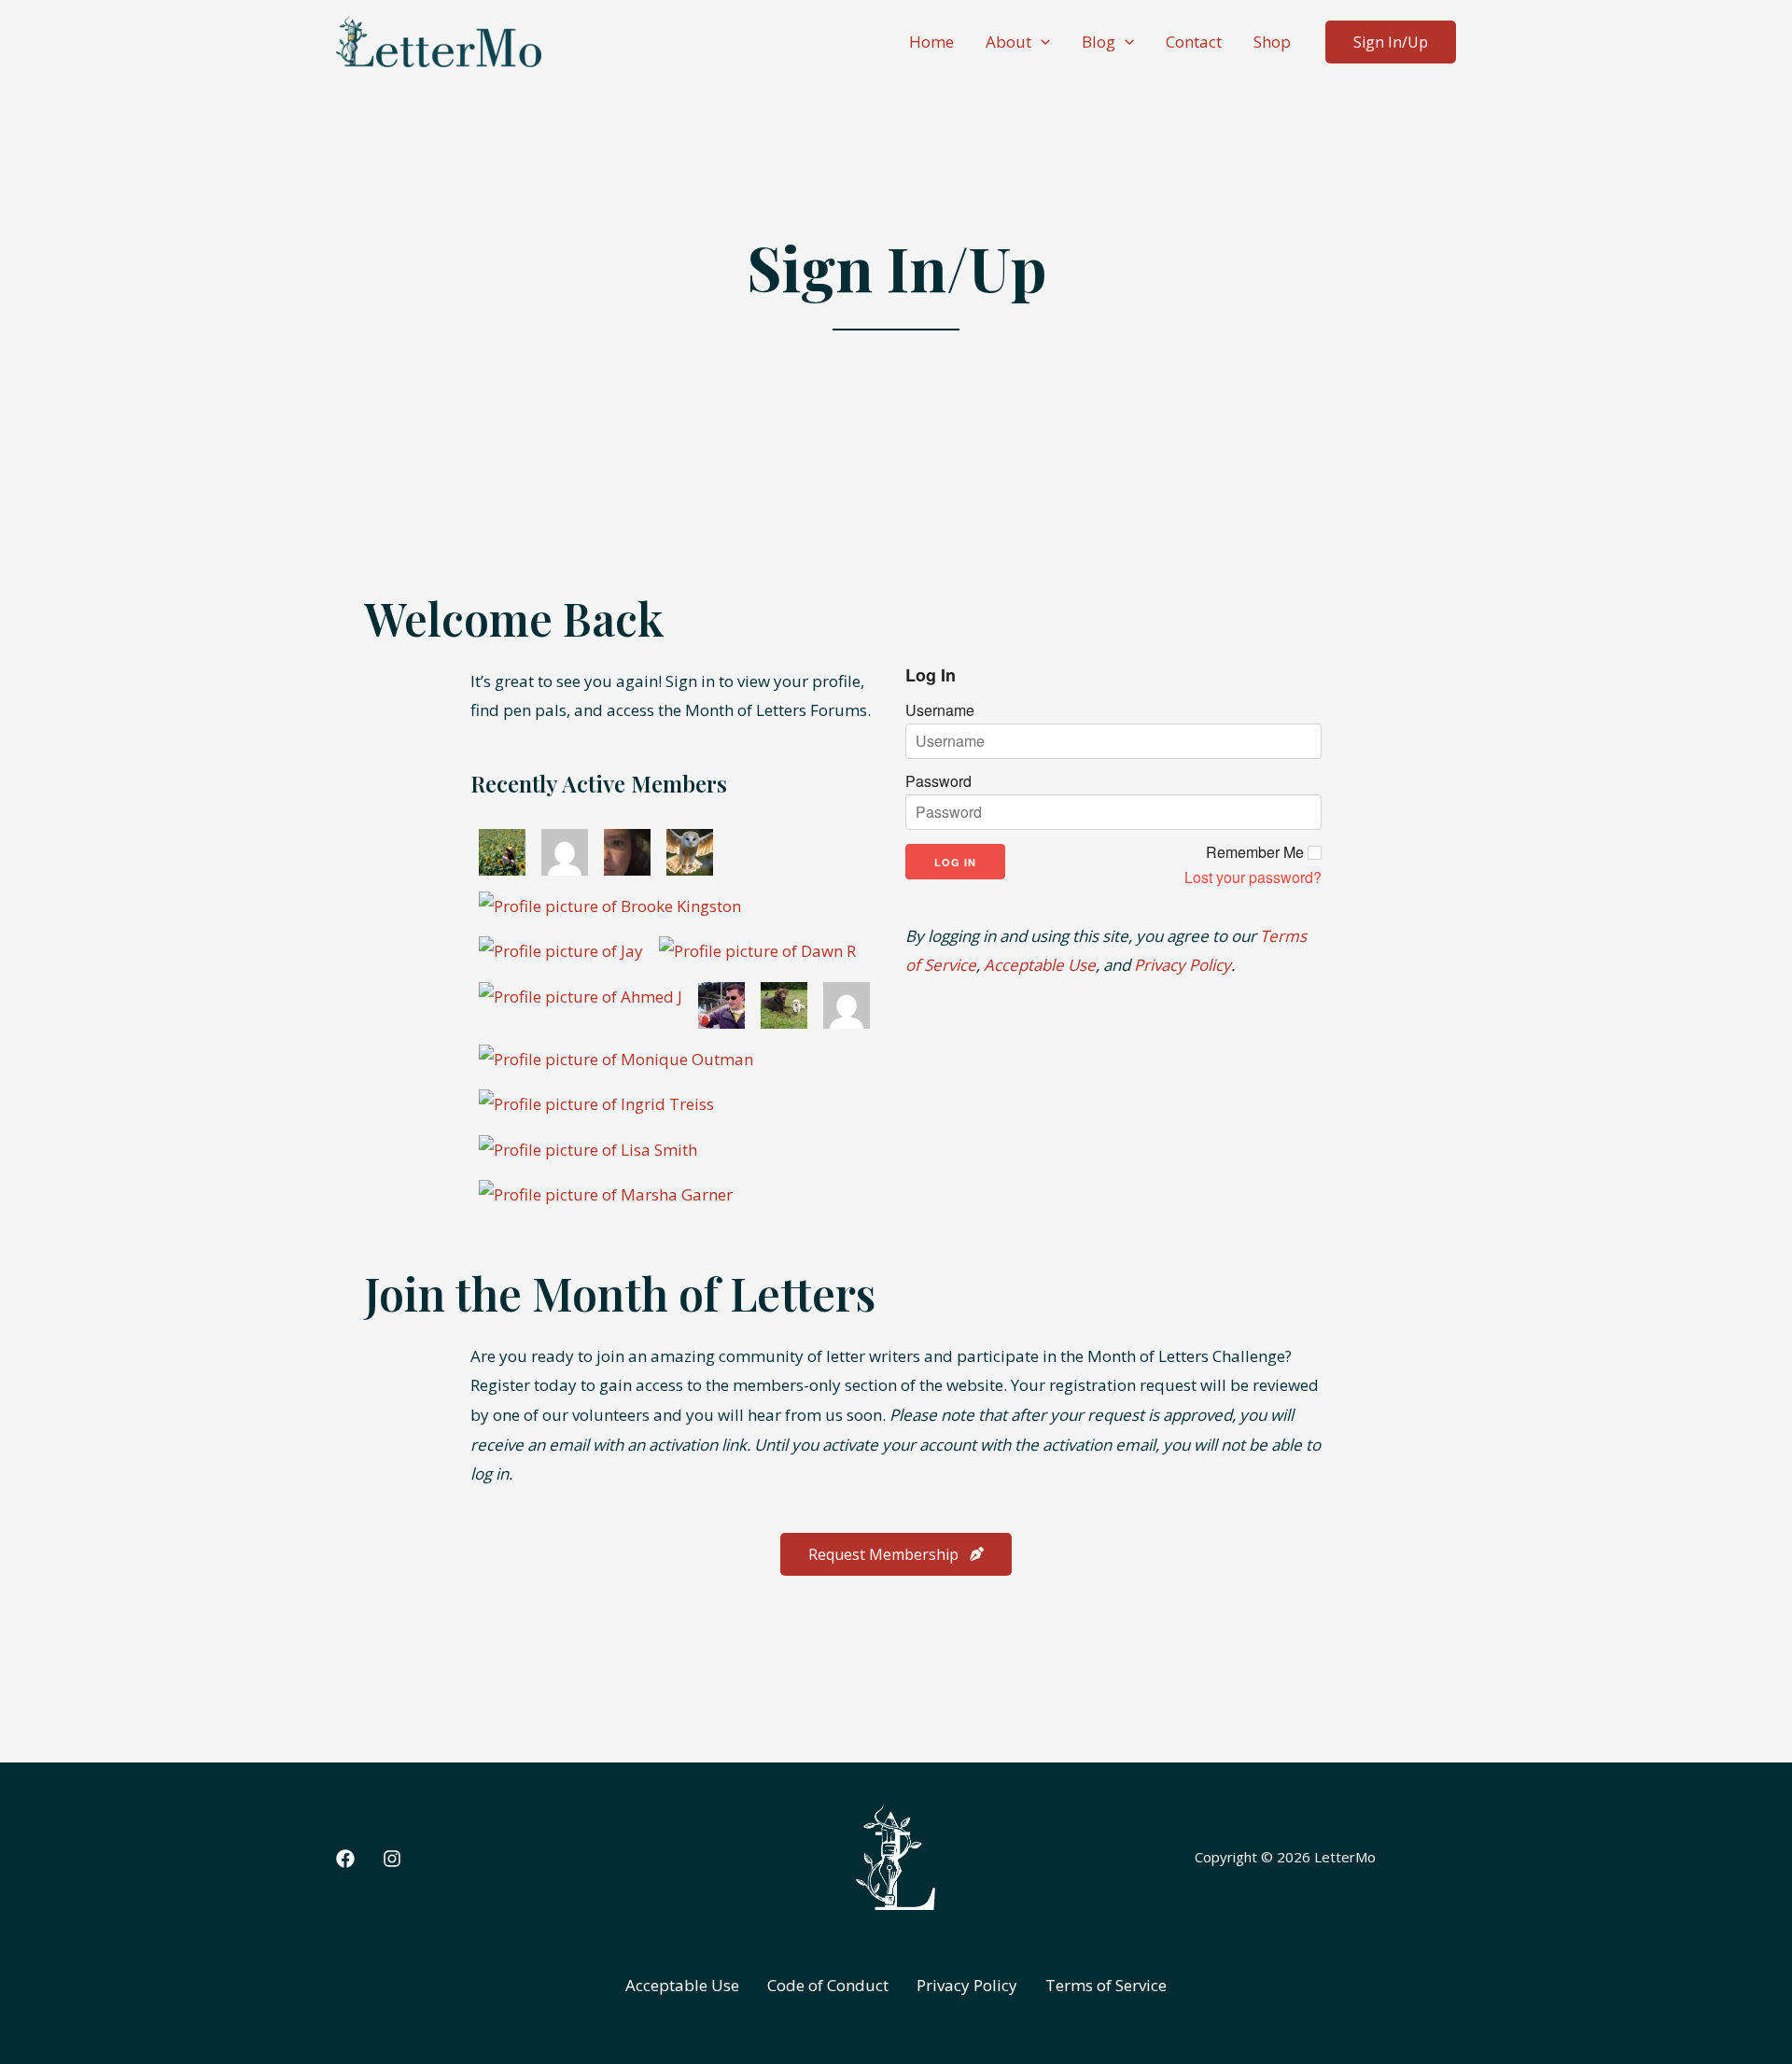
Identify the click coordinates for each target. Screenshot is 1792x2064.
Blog (1099, 42)
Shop (1272, 42)
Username (940, 710)
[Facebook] (345, 1859)
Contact (1194, 42)
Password (938, 781)
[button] (1041, 42)
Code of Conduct (828, 1985)
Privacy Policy (1183, 965)
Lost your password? (1253, 878)
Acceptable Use (1040, 965)
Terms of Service (1106, 1985)
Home (931, 42)
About (1008, 42)
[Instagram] (392, 1859)
